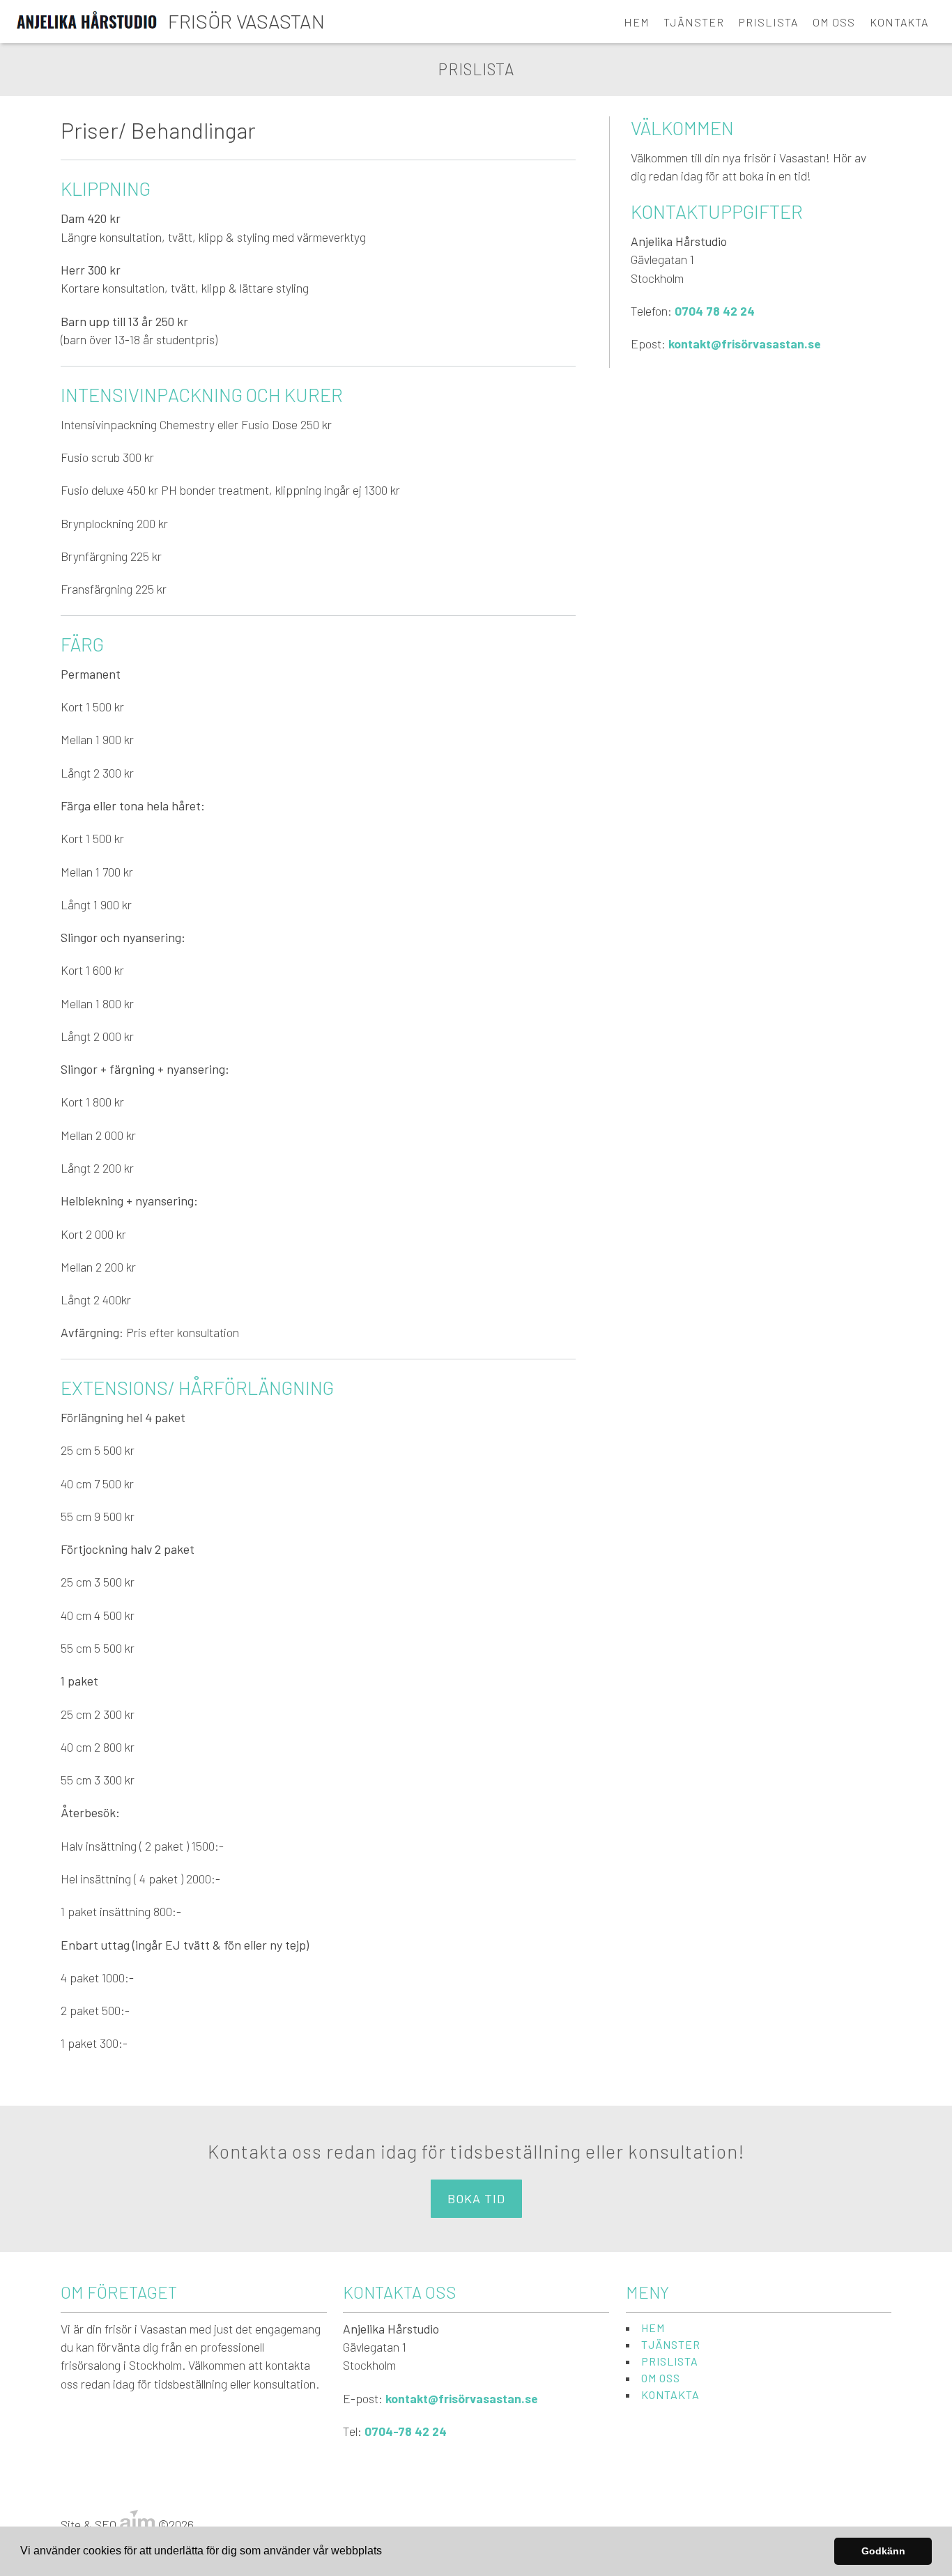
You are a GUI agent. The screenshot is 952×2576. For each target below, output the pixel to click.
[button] (387, 2552)
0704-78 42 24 (406, 2431)
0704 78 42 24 (715, 311)
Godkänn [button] (883, 2551)
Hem (637, 22)
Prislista (768, 22)
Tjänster (694, 22)
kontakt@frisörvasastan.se (745, 344)
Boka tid (476, 2198)
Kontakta (899, 22)
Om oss (834, 22)
